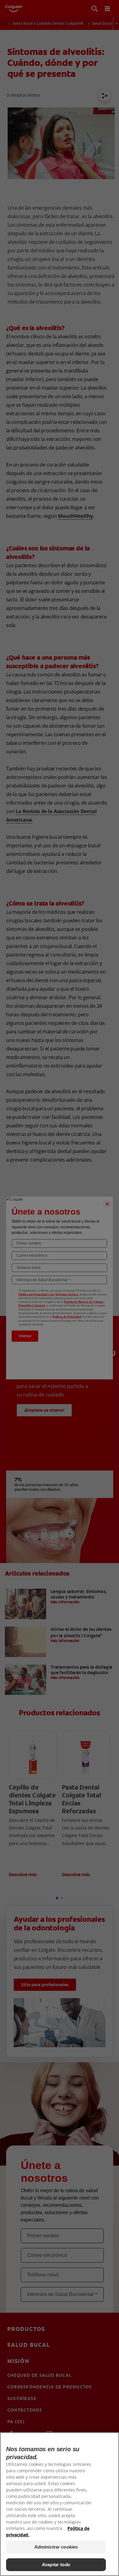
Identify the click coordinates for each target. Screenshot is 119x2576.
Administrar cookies (56, 2547)
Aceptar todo (56, 2565)
